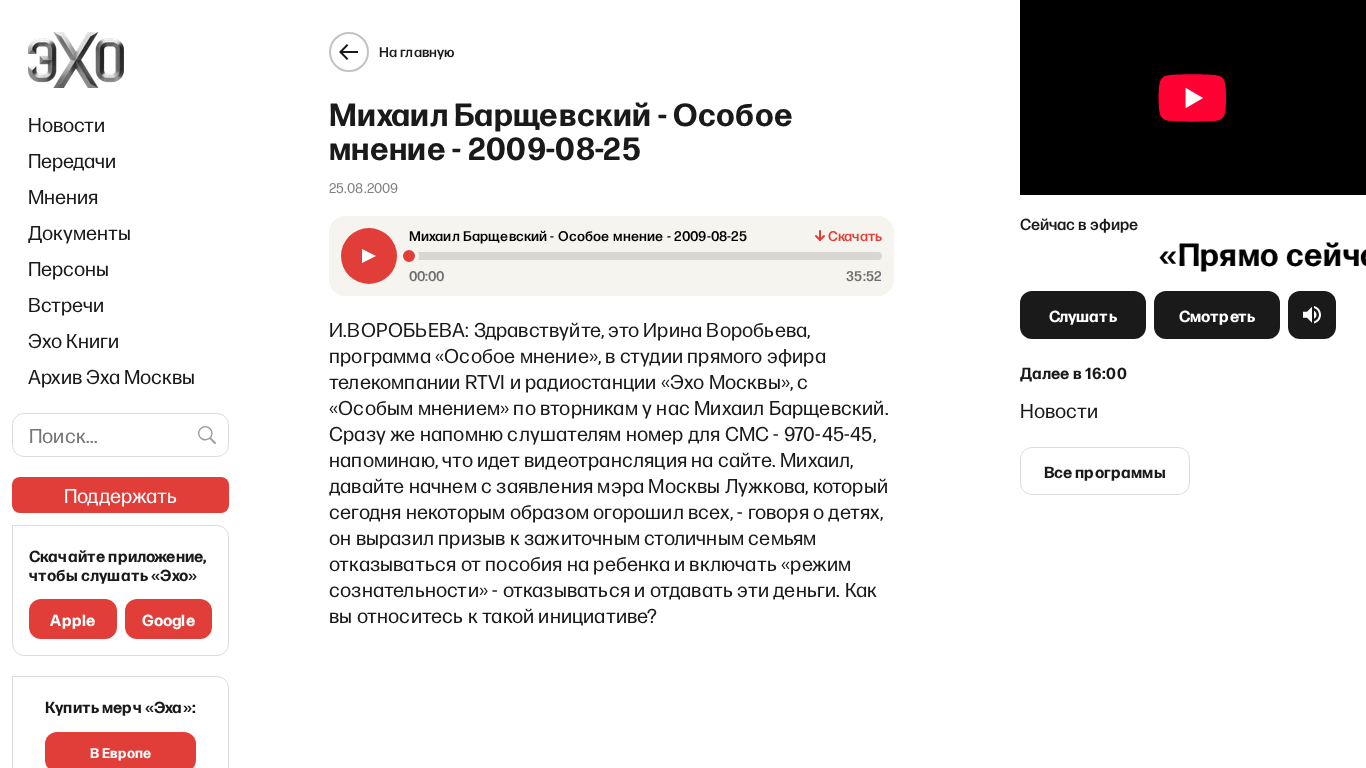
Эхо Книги (73, 340)
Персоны (68, 268)
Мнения (63, 196)
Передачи (72, 160)
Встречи (66, 304)
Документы (79, 232)
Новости (66, 124)
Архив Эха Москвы (111, 376)
